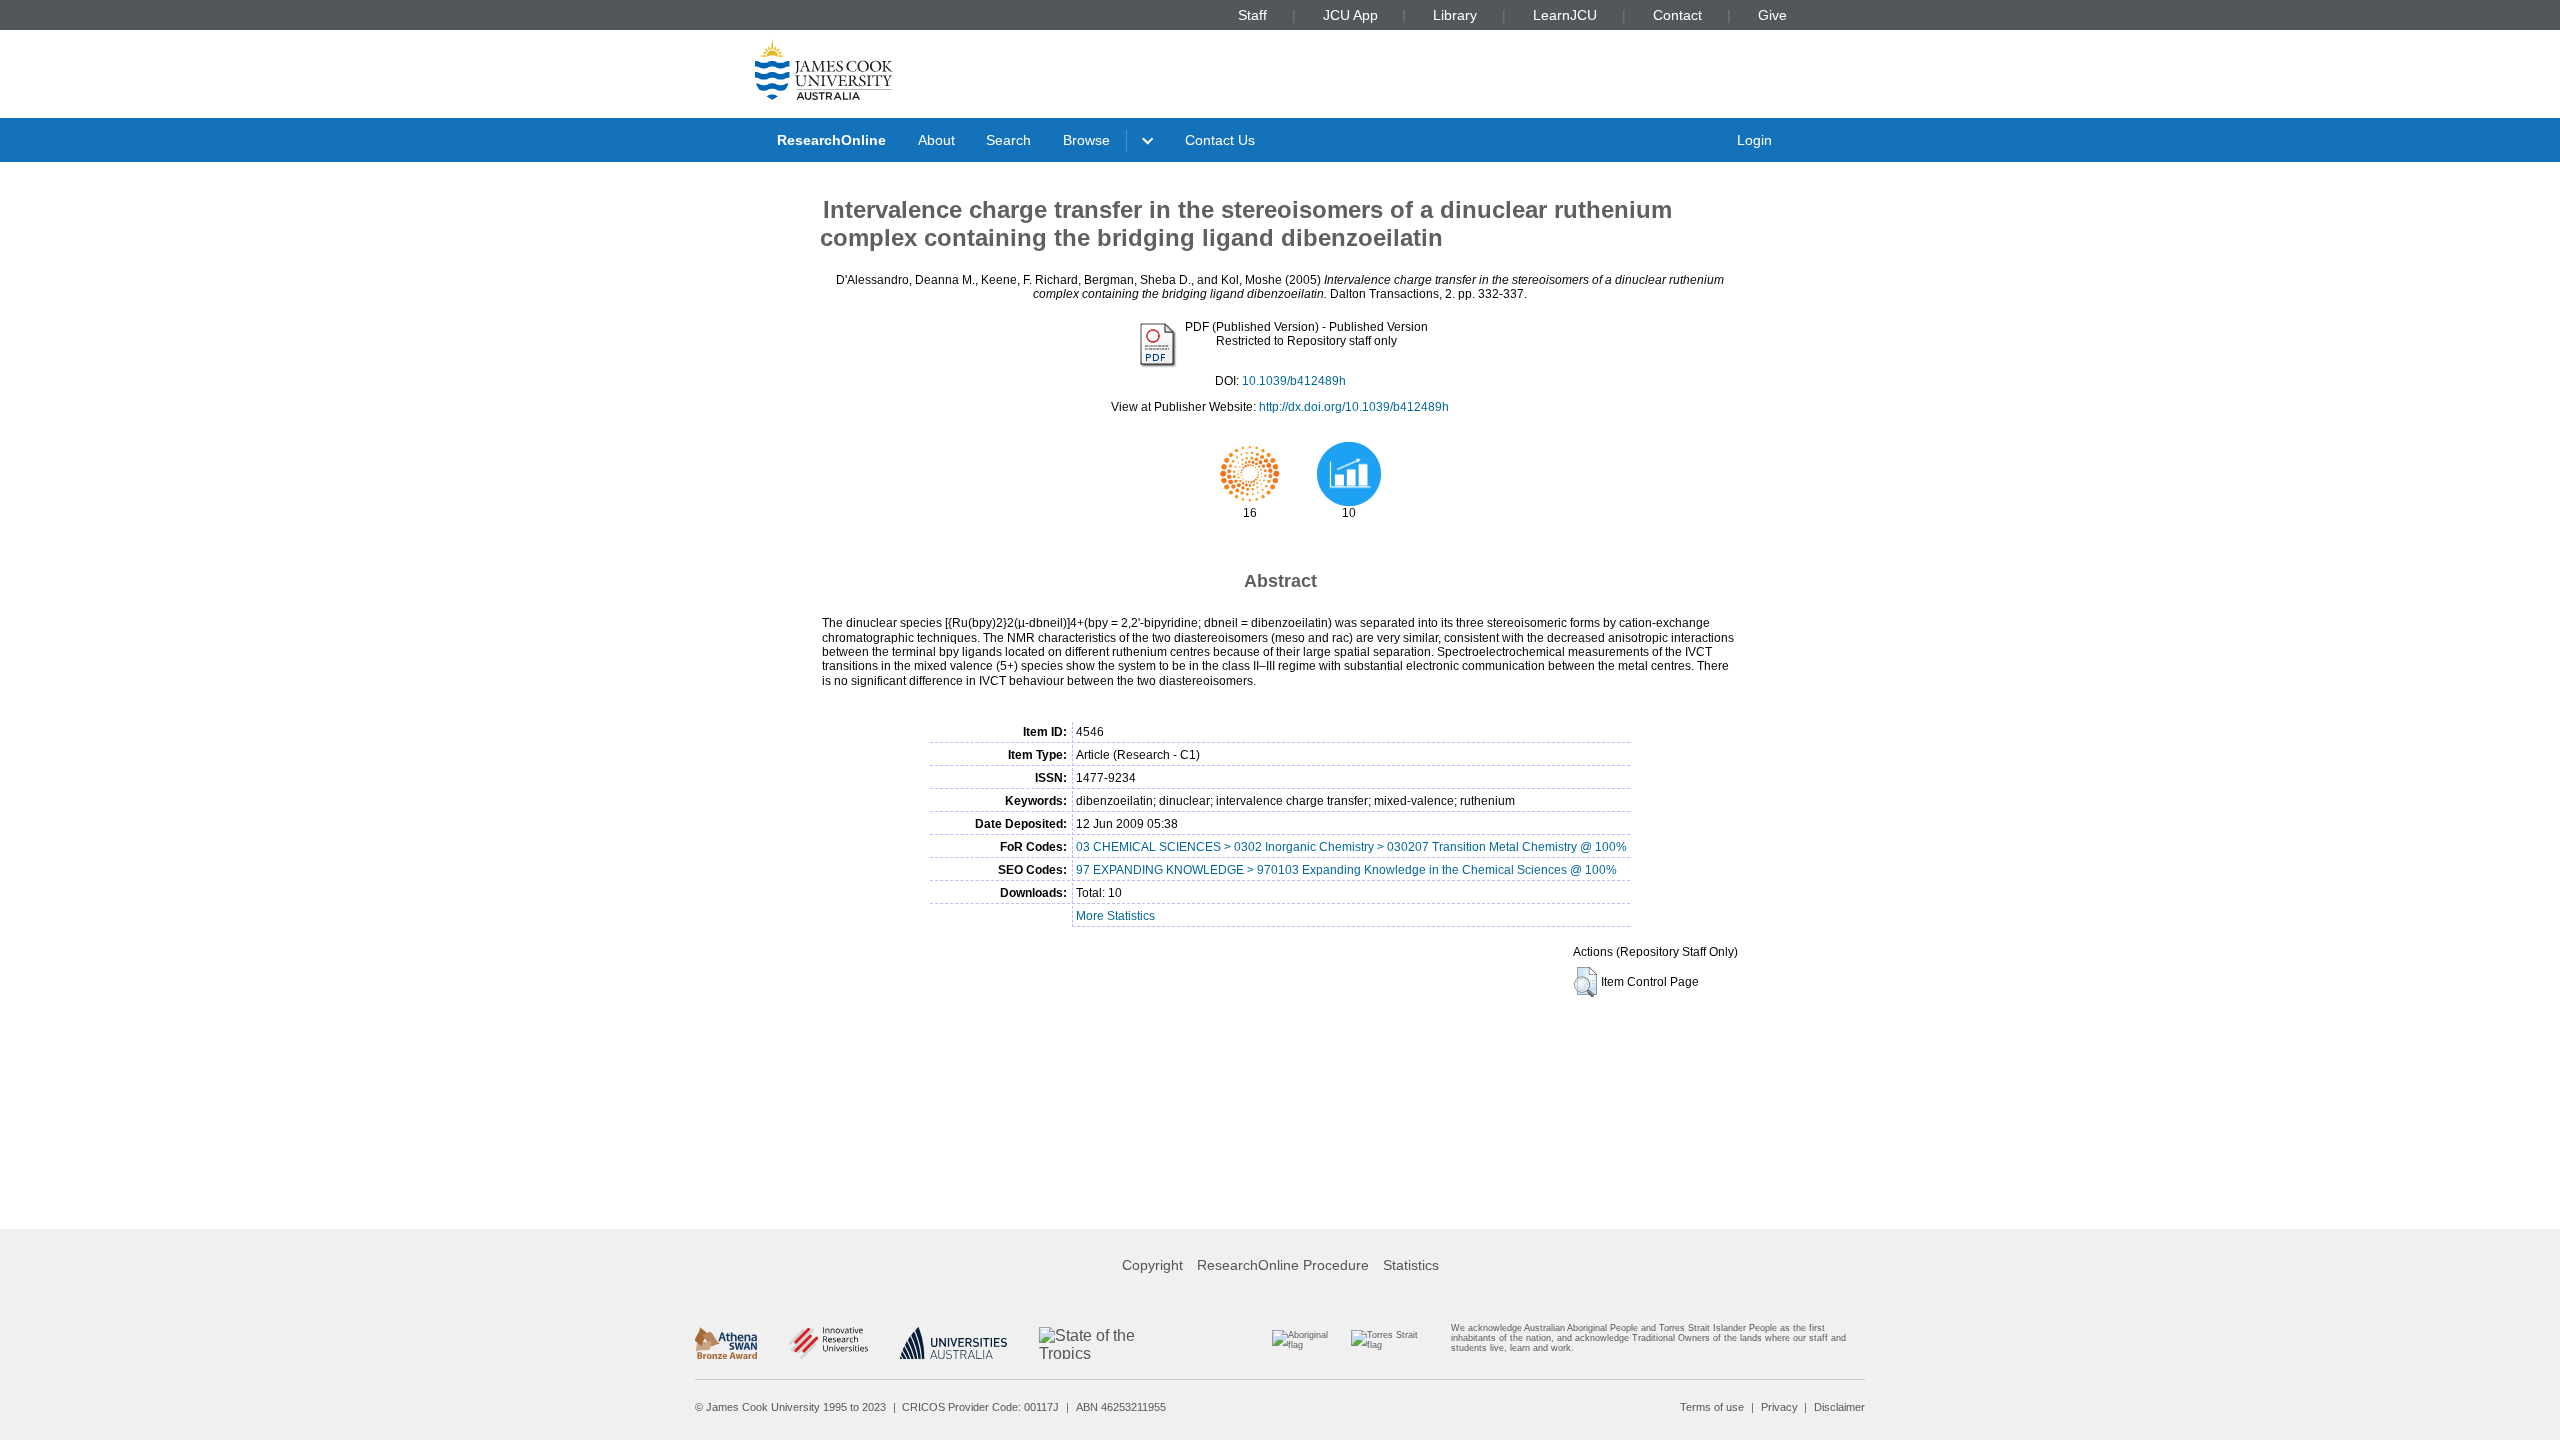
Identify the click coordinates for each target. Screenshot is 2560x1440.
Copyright (1152, 1265)
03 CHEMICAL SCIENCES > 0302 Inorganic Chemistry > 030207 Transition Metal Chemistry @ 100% (1351, 847)
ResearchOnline (831, 140)
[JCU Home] (824, 69)
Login (1754, 140)
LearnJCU (1565, 15)
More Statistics (1115, 916)
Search (1008, 140)
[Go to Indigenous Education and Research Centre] (1308, 1342)
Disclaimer (1839, 1407)
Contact (1677, 15)
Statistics (1411, 1265)
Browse (1086, 140)
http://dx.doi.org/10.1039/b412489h (1354, 407)
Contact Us (1220, 140)
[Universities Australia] (953, 1343)
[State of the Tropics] (1114, 1343)
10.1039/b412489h (1294, 381)
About (936, 140)
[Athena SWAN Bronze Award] (726, 1343)
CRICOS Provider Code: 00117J (980, 1407)
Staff (1252, 15)
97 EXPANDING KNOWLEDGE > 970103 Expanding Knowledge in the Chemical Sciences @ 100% (1346, 870)
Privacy (1779, 1407)
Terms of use (1712, 1407)
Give (1772, 15)
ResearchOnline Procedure (1283, 1265)
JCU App (1350, 15)
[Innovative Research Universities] (828, 1343)
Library (1455, 15)
